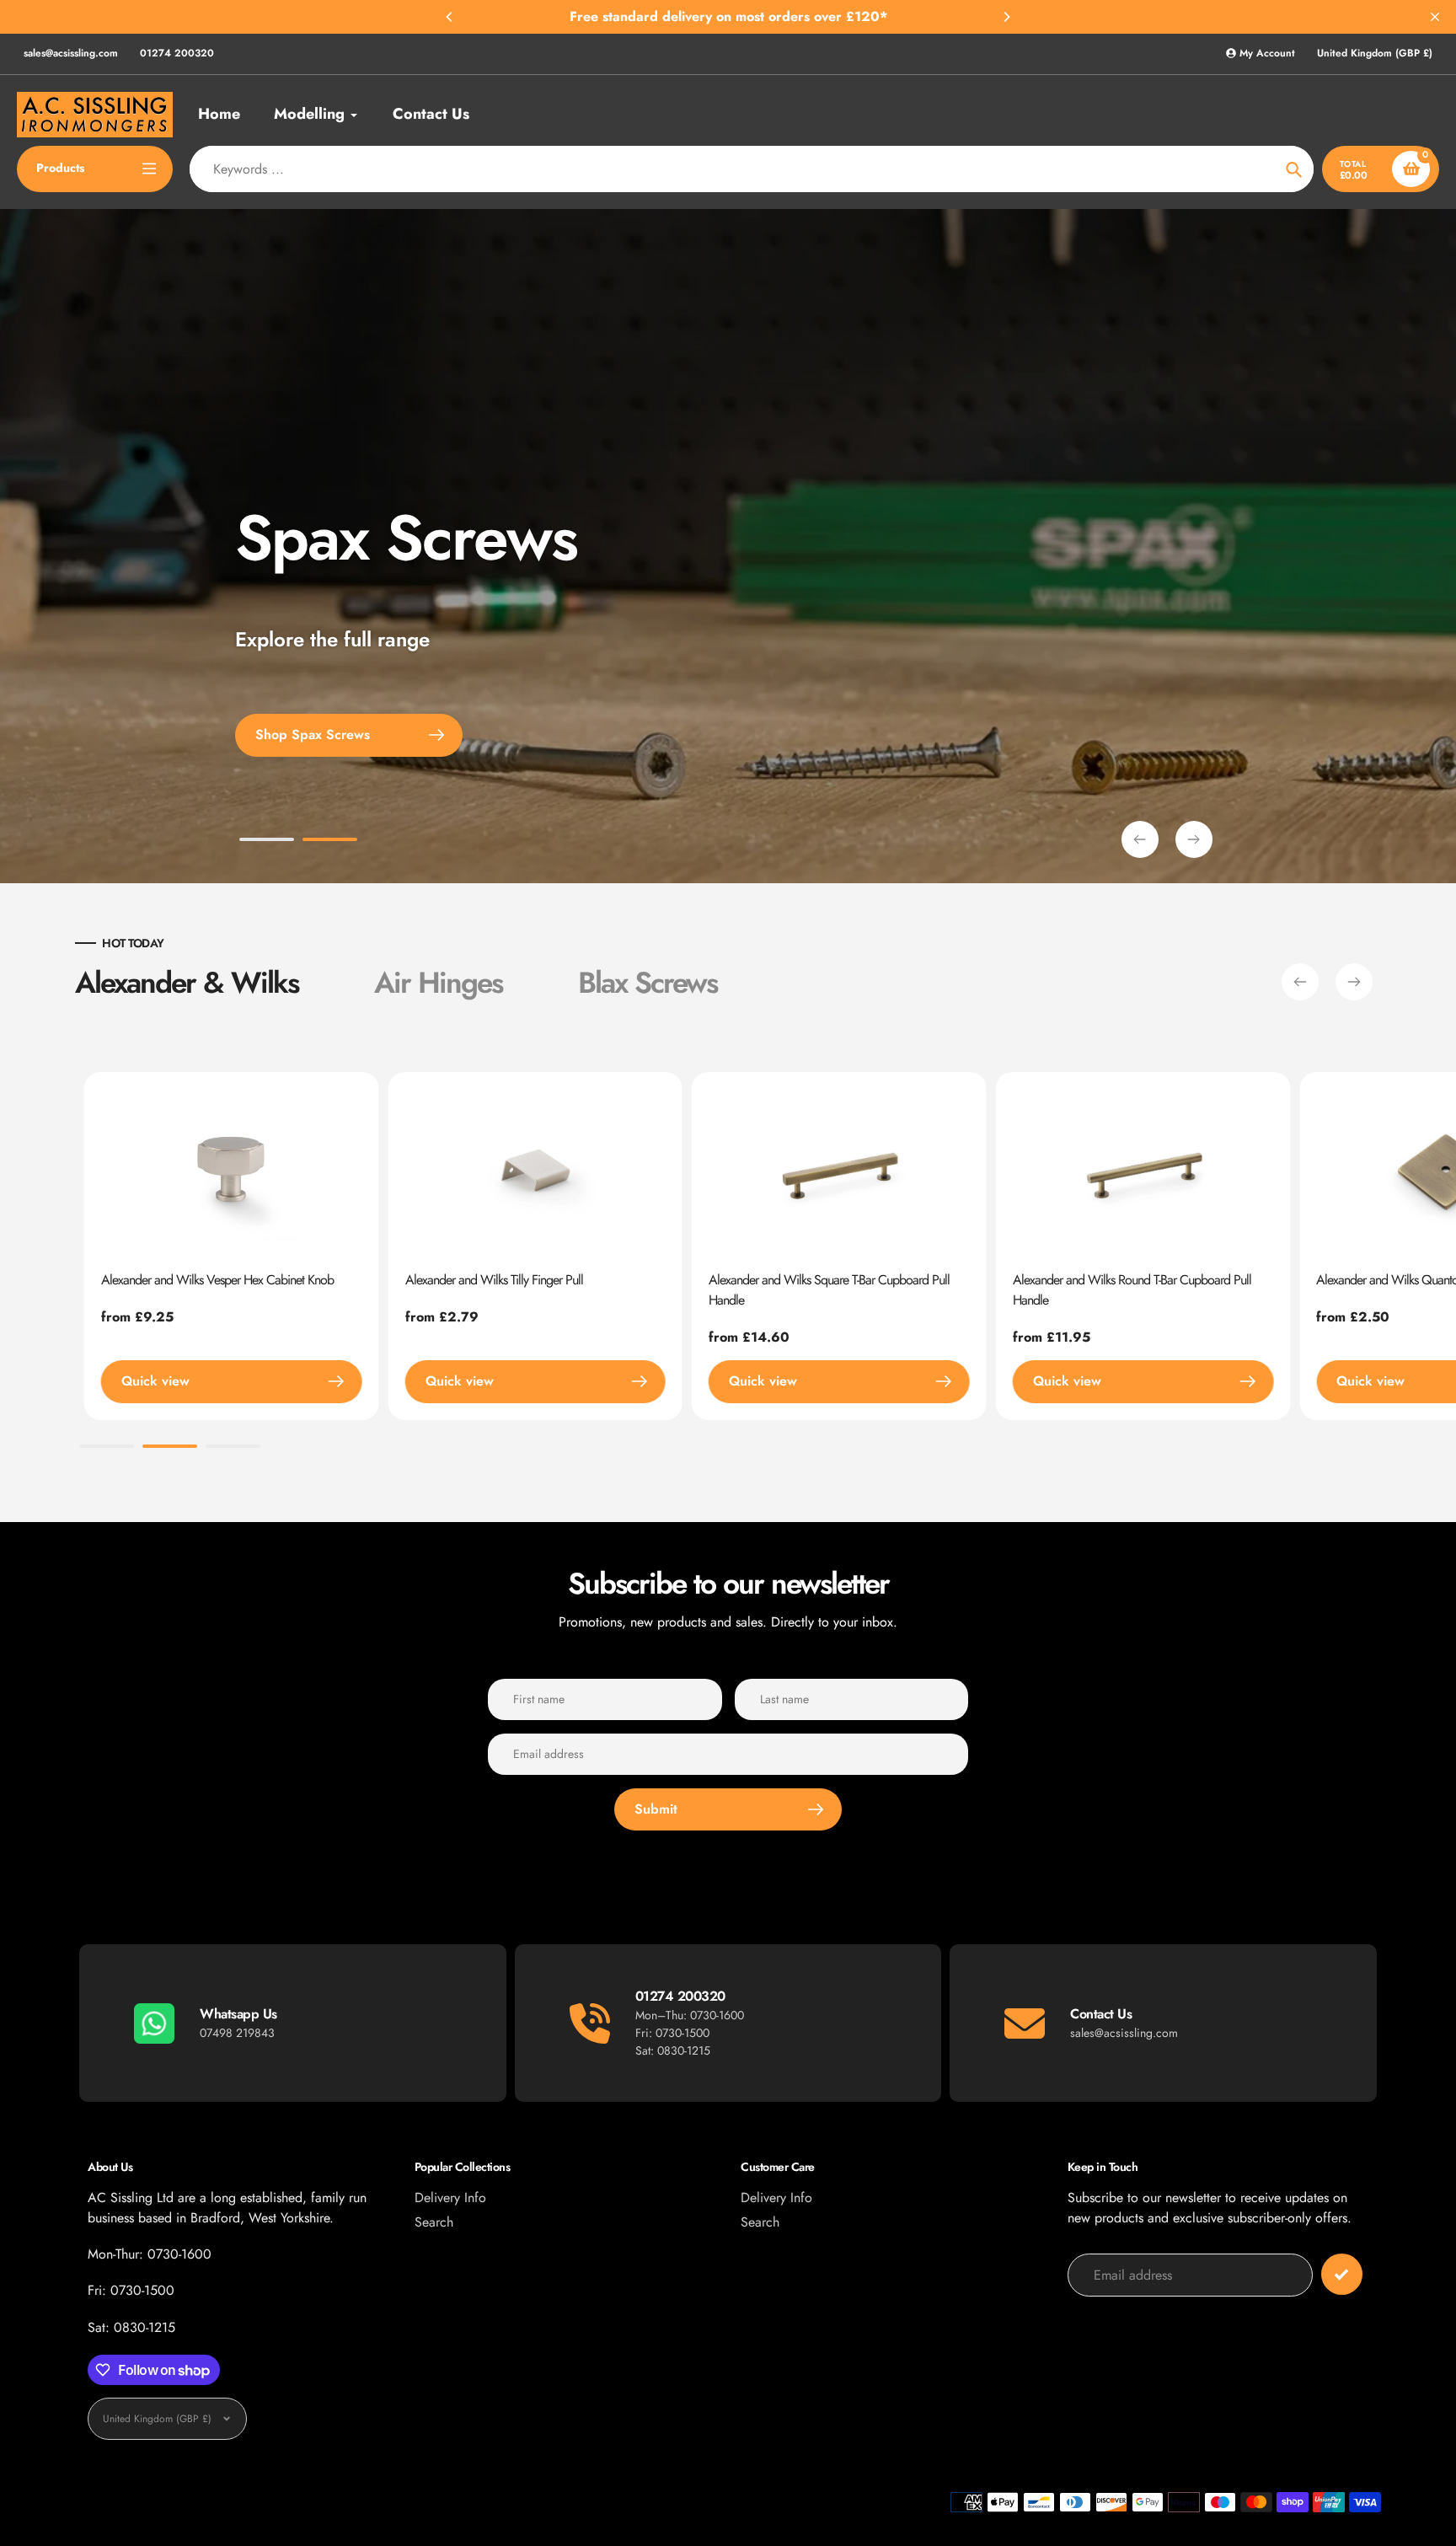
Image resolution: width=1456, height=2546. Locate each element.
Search (434, 2222)
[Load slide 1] (267, 842)
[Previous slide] (1140, 839)
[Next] (1006, 17)
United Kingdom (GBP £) (1375, 54)
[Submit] (1342, 2274)
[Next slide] (1194, 839)
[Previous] (450, 17)
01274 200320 (177, 53)
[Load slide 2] (330, 842)
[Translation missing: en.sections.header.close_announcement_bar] (1435, 17)
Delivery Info (450, 2198)
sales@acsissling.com (71, 53)
